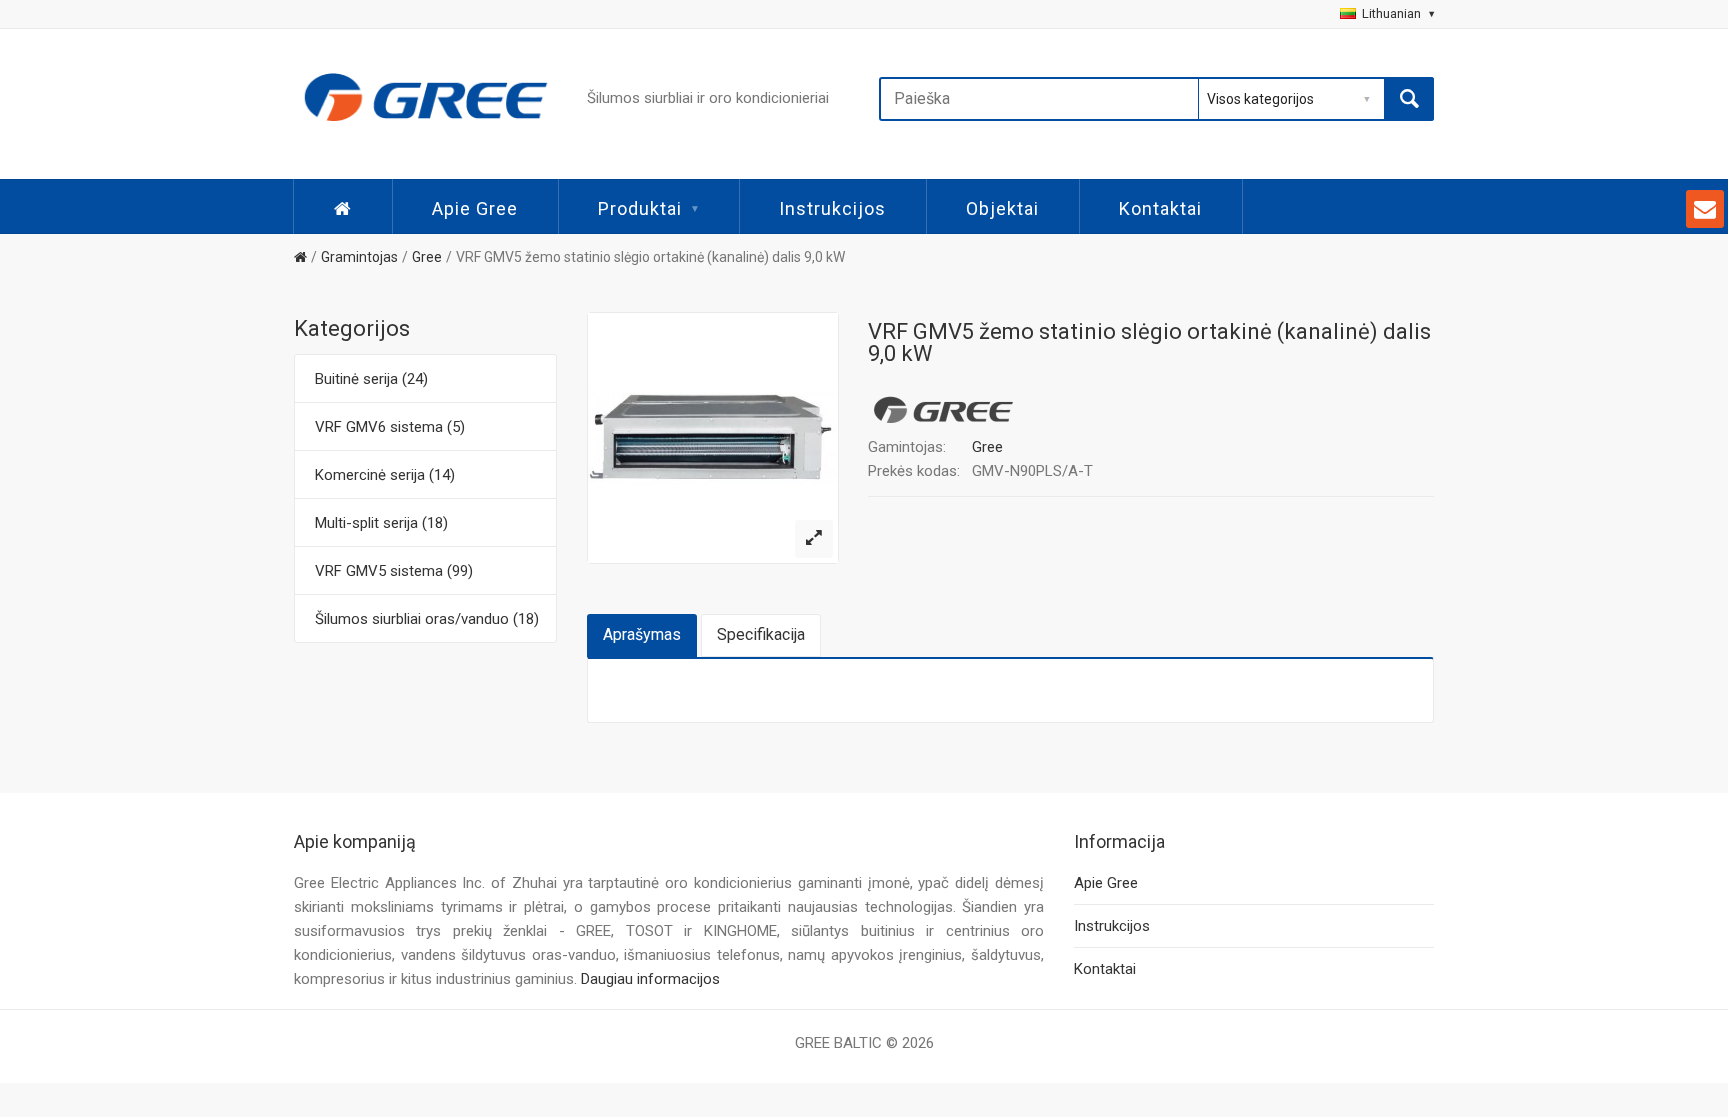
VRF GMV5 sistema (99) (394, 571)
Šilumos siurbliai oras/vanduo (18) (427, 619)
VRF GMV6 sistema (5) (390, 427)
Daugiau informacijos (650, 979)
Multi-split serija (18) (381, 523)
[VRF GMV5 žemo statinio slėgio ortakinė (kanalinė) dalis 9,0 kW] (814, 539)
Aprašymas (642, 634)
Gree (427, 257)
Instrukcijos (832, 208)
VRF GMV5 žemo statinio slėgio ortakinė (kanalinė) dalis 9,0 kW (650, 257)
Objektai (1002, 208)
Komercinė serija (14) (385, 475)
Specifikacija (761, 634)
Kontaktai (1160, 208)
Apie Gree (475, 208)
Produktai (640, 208)
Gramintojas (359, 257)
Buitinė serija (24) (371, 379)
